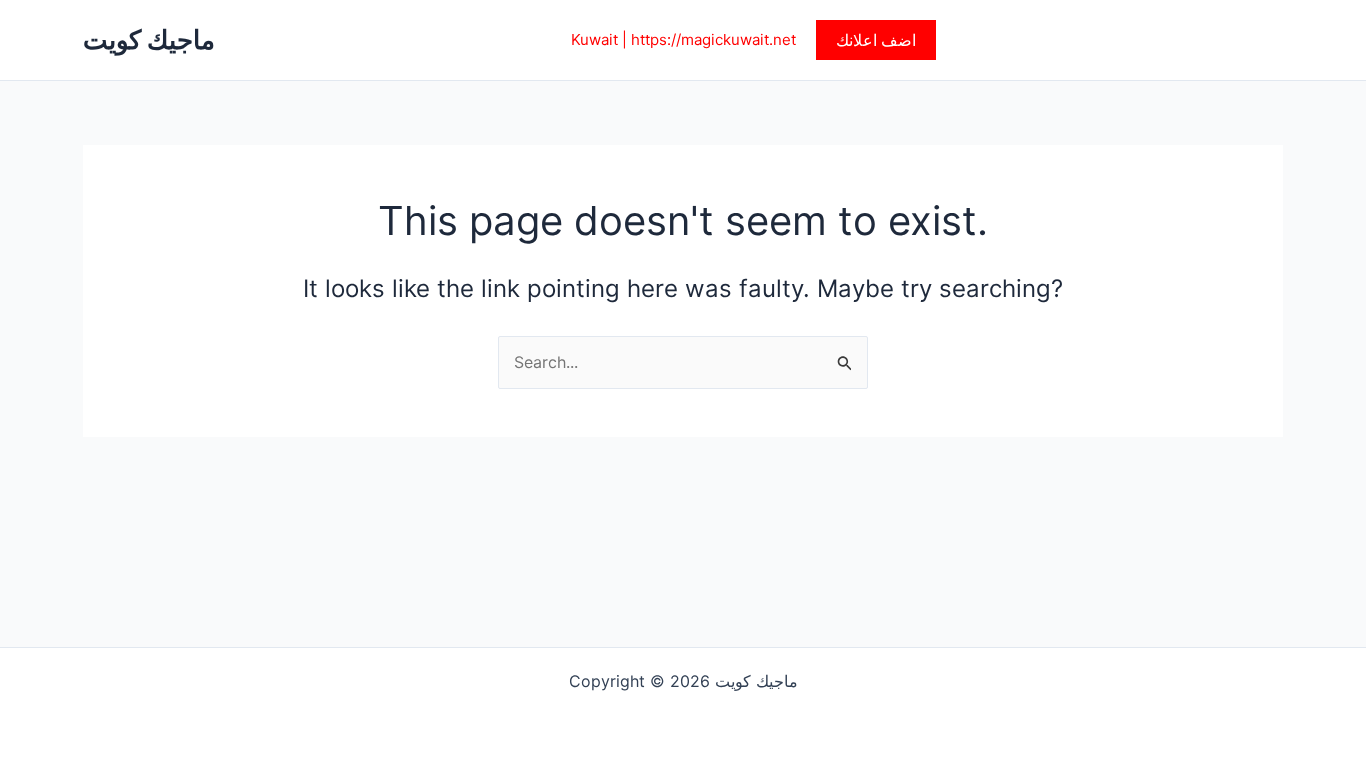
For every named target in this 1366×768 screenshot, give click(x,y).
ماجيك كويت (149, 39)
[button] (876, 40)
